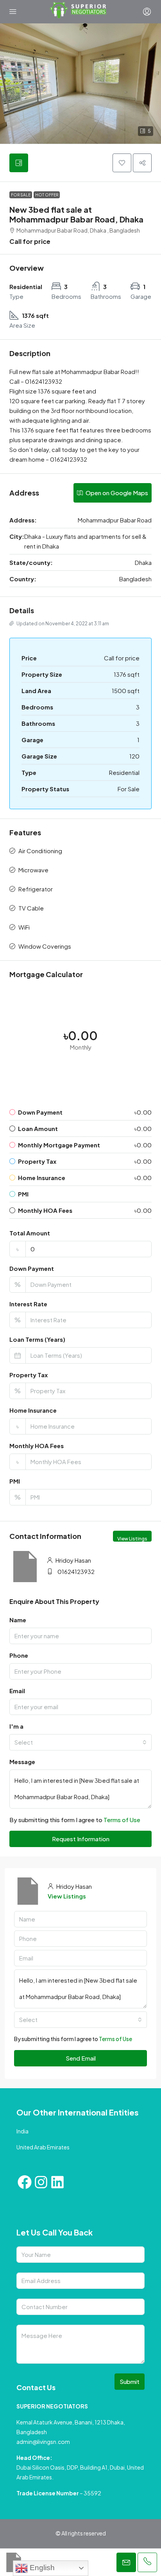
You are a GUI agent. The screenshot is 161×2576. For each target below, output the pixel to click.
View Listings (132, 1539)
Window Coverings (45, 946)
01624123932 (76, 1571)
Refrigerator (36, 889)
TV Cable (31, 908)
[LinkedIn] (57, 2182)
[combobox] (80, 1742)
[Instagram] (41, 2182)
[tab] (19, 163)
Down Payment (32, 1268)
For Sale (21, 195)
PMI (15, 1481)
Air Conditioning (40, 851)
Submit (130, 2381)
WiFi (24, 927)
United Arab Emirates (43, 2147)
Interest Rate (28, 1304)
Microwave (33, 870)
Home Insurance (33, 1410)
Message (22, 1762)
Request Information (81, 1839)
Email (17, 1691)
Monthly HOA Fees (37, 1446)
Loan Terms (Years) (37, 1339)
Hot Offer (47, 195)
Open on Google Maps (116, 493)
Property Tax (29, 1375)
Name (18, 1620)
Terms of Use (122, 1820)
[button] (80, 84)
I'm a (16, 1726)
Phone (19, 1655)
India (22, 2131)
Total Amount (30, 1233)
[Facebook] (25, 2182)
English (41, 2568)
